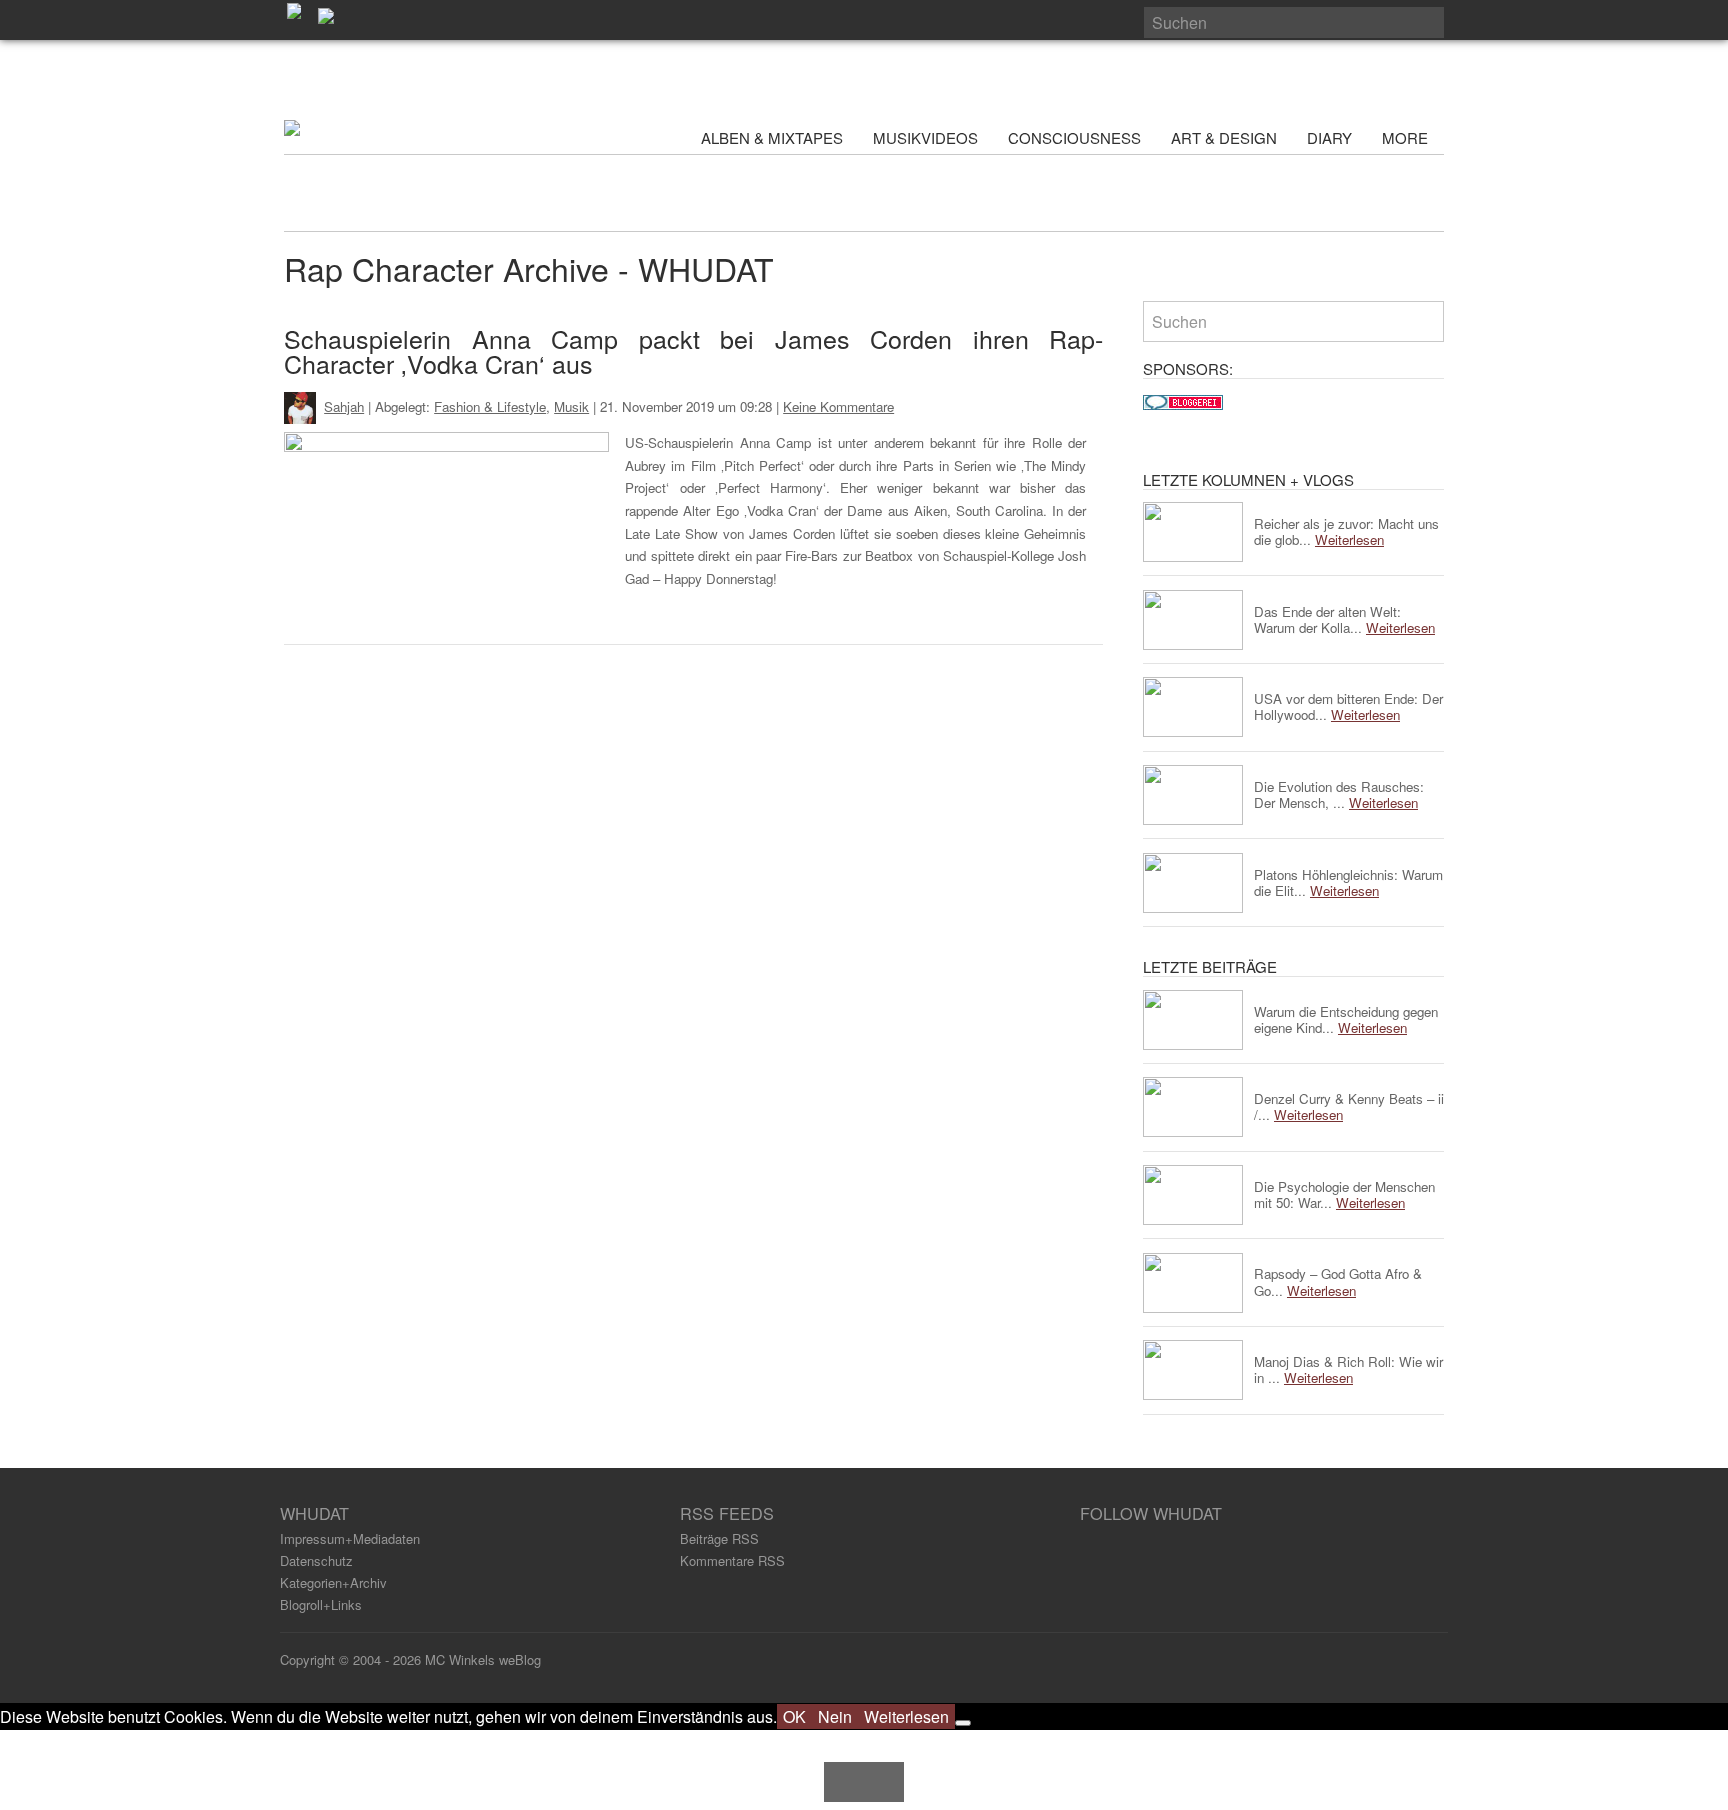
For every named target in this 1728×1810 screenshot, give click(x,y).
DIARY (1329, 137)
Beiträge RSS (719, 1538)
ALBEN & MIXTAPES (772, 137)
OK (794, 1716)
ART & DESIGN (1224, 137)
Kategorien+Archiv (333, 1582)
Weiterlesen (906, 1716)
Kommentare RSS (732, 1560)
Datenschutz (316, 1560)
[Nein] (963, 1723)
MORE (1407, 137)
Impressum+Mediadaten (350, 1538)
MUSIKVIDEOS (925, 137)
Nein (835, 1716)
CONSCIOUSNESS (1074, 137)
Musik (571, 406)
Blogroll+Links (321, 1604)
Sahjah (344, 406)
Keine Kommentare (838, 406)
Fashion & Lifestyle (490, 406)
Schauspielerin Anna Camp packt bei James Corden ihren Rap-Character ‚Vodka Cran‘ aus (693, 350)
